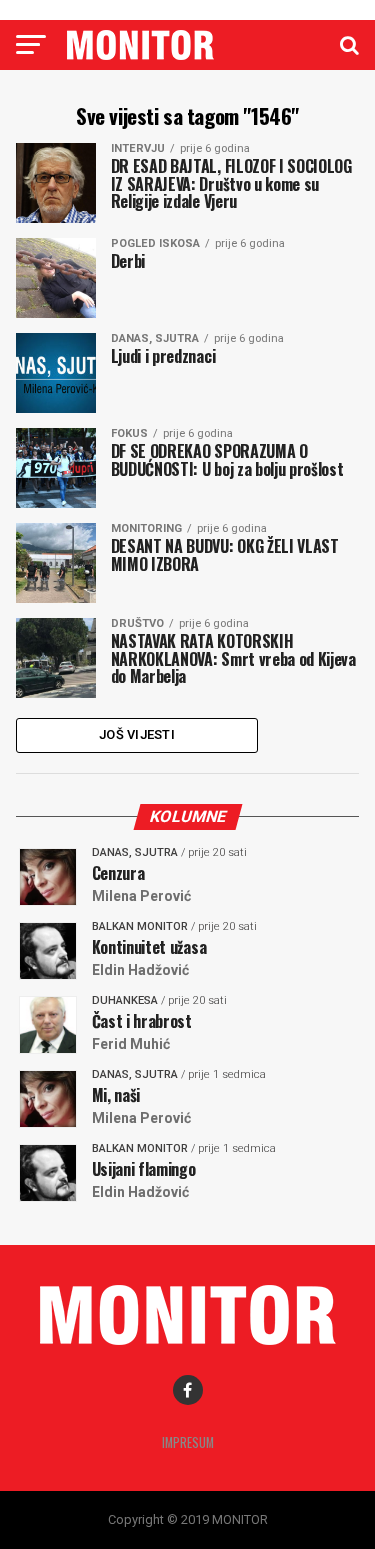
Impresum (188, 1442)
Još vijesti (137, 734)
